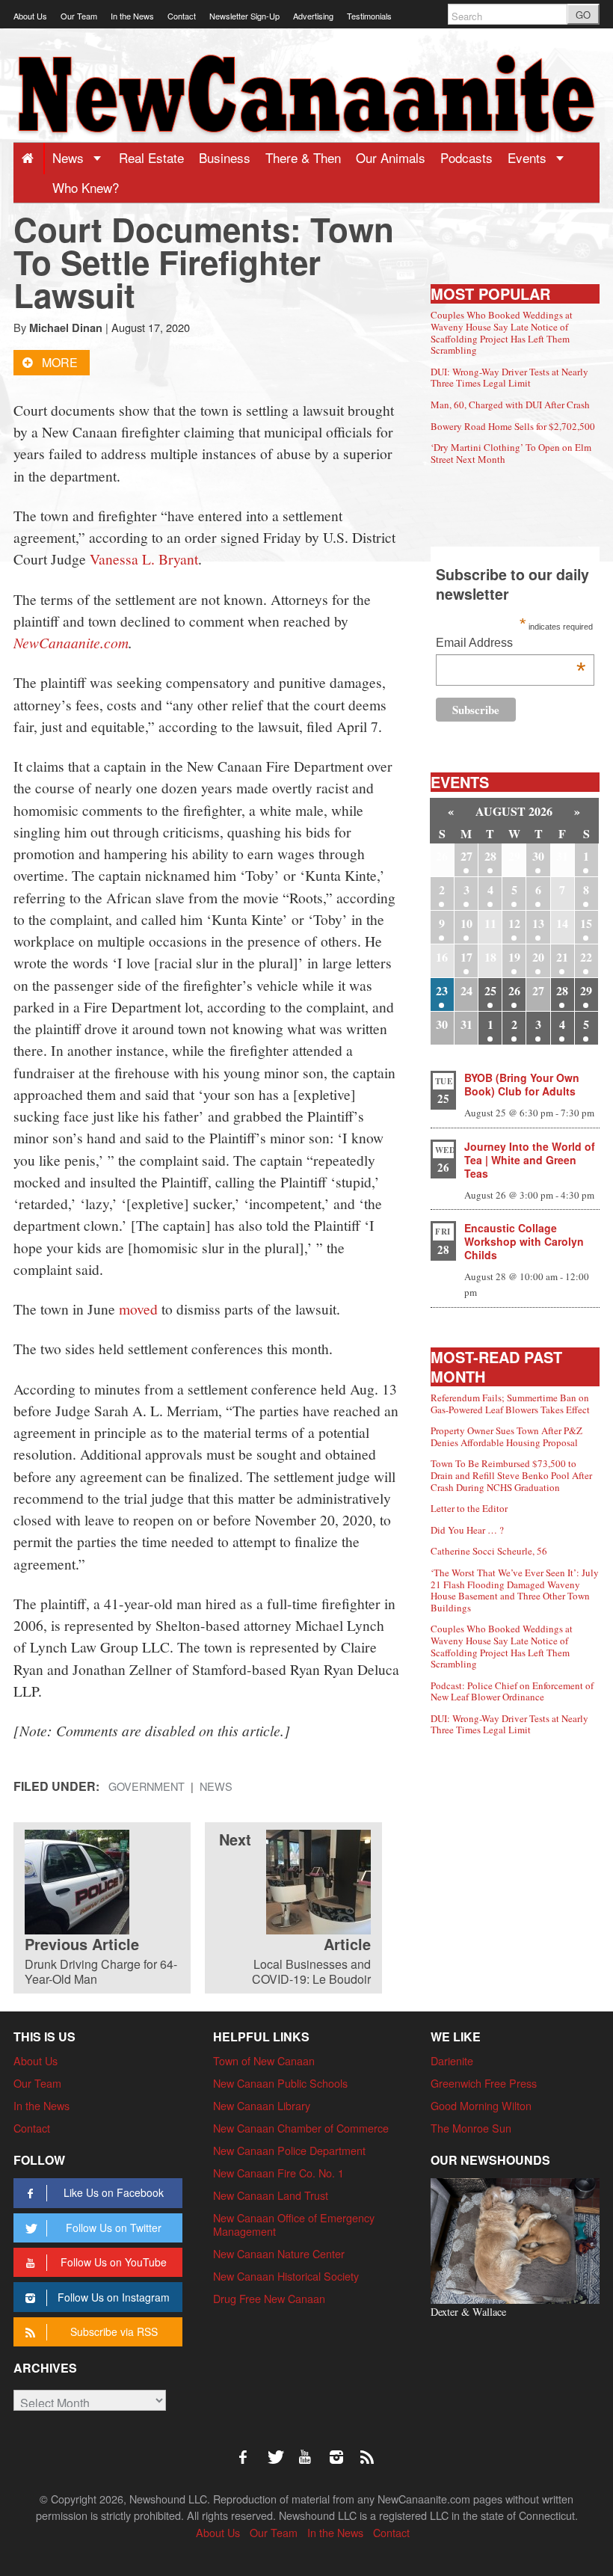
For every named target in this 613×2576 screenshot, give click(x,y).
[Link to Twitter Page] (280, 2450)
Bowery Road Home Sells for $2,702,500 (513, 426)
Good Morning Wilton (481, 2105)
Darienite (452, 2060)
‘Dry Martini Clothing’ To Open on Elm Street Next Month (511, 453)
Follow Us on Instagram (114, 2297)
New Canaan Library (262, 2105)
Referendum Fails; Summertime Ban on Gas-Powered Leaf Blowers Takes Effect (510, 1404)
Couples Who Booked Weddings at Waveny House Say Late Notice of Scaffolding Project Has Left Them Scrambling (502, 332)
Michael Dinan (66, 328)
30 (538, 856)
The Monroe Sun (471, 2128)
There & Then (303, 157)
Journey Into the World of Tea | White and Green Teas (530, 1160)
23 (442, 990)
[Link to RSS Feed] (369, 2450)
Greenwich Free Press (484, 2083)
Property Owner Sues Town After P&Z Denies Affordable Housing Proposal (506, 1436)
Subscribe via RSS (114, 2331)
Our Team (79, 16)
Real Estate (151, 157)
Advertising (313, 16)
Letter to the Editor (469, 1508)
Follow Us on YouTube (114, 2262)
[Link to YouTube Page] (310, 2450)
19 (514, 957)
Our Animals (391, 157)
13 (538, 923)
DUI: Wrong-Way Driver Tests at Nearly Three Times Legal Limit (509, 378)
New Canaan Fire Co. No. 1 (278, 2173)
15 (586, 923)
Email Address (511, 644)
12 (514, 923)
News (70, 157)
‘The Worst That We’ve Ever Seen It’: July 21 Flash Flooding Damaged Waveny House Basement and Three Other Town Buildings (515, 1590)
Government (147, 1786)
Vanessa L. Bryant (144, 559)
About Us (30, 16)
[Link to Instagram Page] (342, 2450)
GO (583, 15)
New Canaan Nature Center (279, 2253)
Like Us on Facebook (114, 2192)
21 (562, 957)
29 (586, 990)
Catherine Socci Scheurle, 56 (489, 1551)
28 (490, 856)
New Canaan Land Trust (271, 2195)
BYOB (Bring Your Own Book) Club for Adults (522, 1084)
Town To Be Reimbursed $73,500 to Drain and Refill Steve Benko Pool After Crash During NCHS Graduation (511, 1475)
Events (529, 157)
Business (225, 157)
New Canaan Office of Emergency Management (294, 2224)
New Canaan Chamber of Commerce (301, 2128)
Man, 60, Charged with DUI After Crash (510, 405)
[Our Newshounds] (515, 2239)
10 (466, 923)
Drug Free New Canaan (269, 2298)
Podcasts (466, 157)
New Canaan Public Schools (280, 2083)
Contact (182, 16)
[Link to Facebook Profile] (248, 2450)
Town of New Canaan (264, 2060)
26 (514, 990)
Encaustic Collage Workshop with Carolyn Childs (524, 1241)
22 (586, 957)
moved (138, 1309)
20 (538, 957)
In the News (132, 16)
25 (490, 990)
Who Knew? (86, 187)
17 (466, 957)
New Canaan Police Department (289, 2150)
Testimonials (369, 16)
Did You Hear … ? (467, 1530)
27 (466, 856)
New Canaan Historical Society (286, 2276)
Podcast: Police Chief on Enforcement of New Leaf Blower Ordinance (512, 1691)
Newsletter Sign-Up (244, 16)
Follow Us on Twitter (114, 2228)
